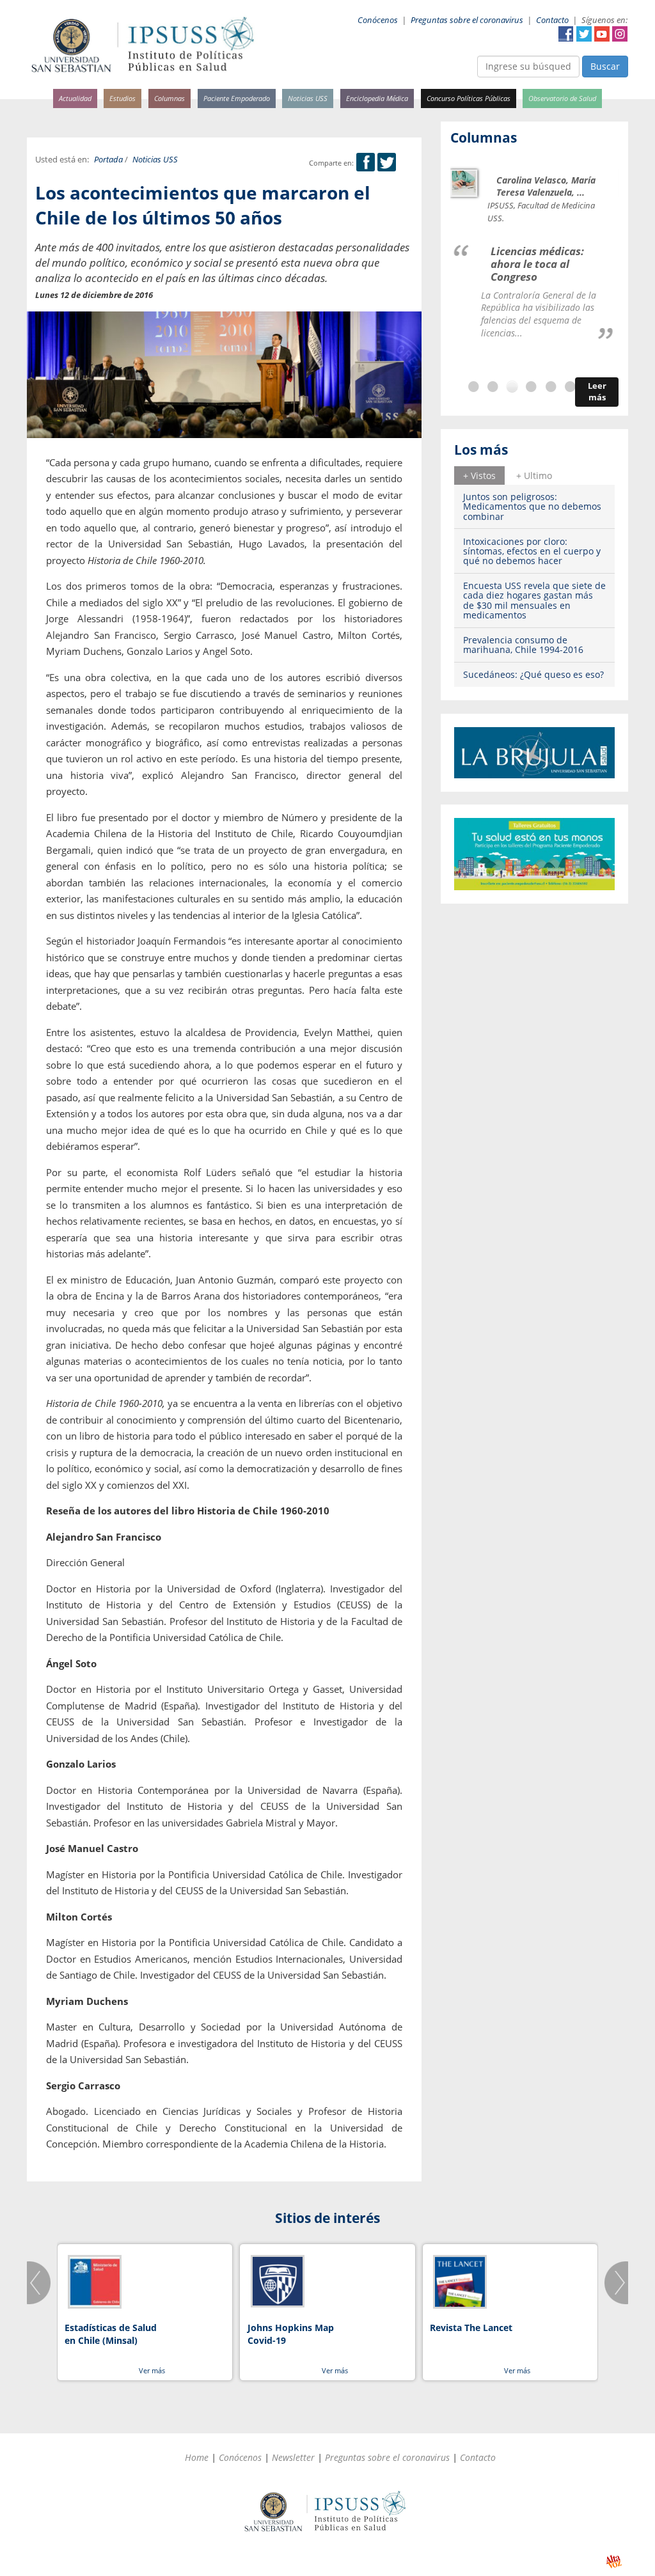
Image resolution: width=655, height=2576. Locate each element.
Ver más (152, 2370)
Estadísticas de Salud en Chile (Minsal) (111, 2334)
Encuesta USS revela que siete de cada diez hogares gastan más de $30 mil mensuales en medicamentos (534, 600)
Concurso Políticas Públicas (469, 98)
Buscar (605, 66)
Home (197, 2457)
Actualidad (75, 98)
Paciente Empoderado (237, 98)
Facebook (566, 34)
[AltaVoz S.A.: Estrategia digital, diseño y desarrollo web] (614, 2562)
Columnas (170, 98)
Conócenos (378, 20)
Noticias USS (308, 98)
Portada (108, 160)
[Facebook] (366, 163)
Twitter (584, 34)
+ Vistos (479, 475)
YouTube (602, 34)
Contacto (552, 20)
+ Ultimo (534, 475)
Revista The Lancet (471, 2328)
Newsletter (293, 2457)
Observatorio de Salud (562, 98)
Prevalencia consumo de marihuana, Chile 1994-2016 (523, 645)
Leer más (597, 392)
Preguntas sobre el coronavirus (467, 20)
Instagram (620, 34)
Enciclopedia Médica (377, 98)
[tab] (479, 475)
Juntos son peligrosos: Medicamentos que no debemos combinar (532, 507)
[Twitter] (387, 163)
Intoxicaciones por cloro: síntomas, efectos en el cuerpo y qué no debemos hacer (532, 551)
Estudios (122, 98)
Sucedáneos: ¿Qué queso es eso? (533, 674)
